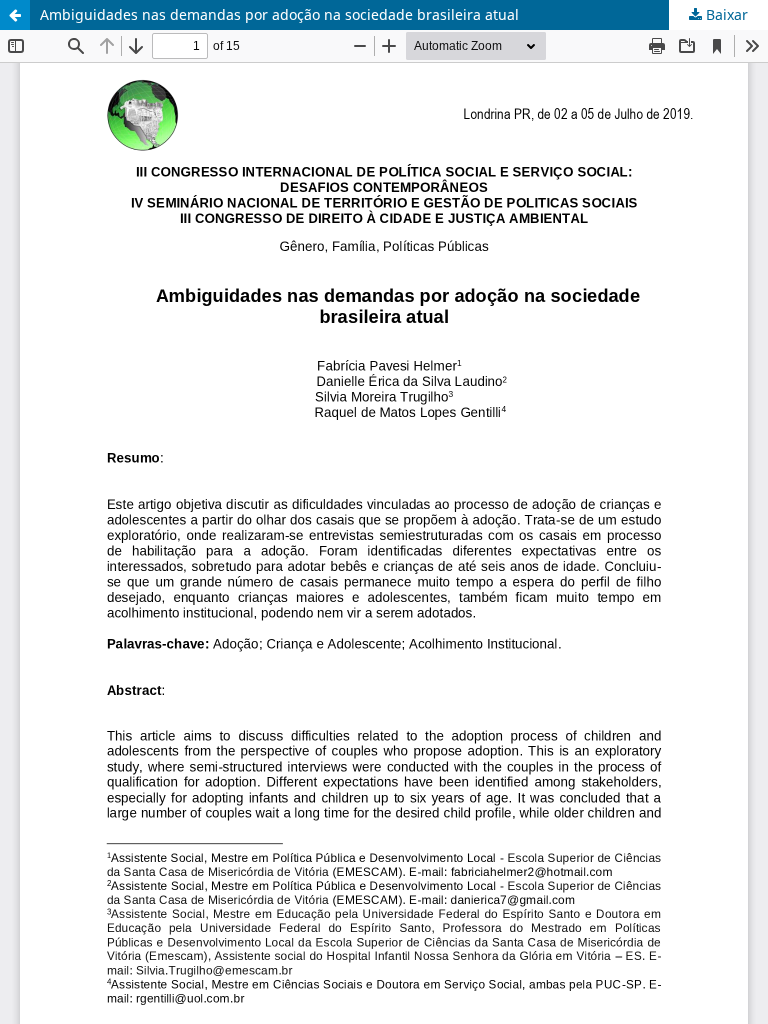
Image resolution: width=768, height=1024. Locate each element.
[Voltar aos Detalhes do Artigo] (15, 15)
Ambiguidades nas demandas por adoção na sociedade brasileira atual (279, 14)
